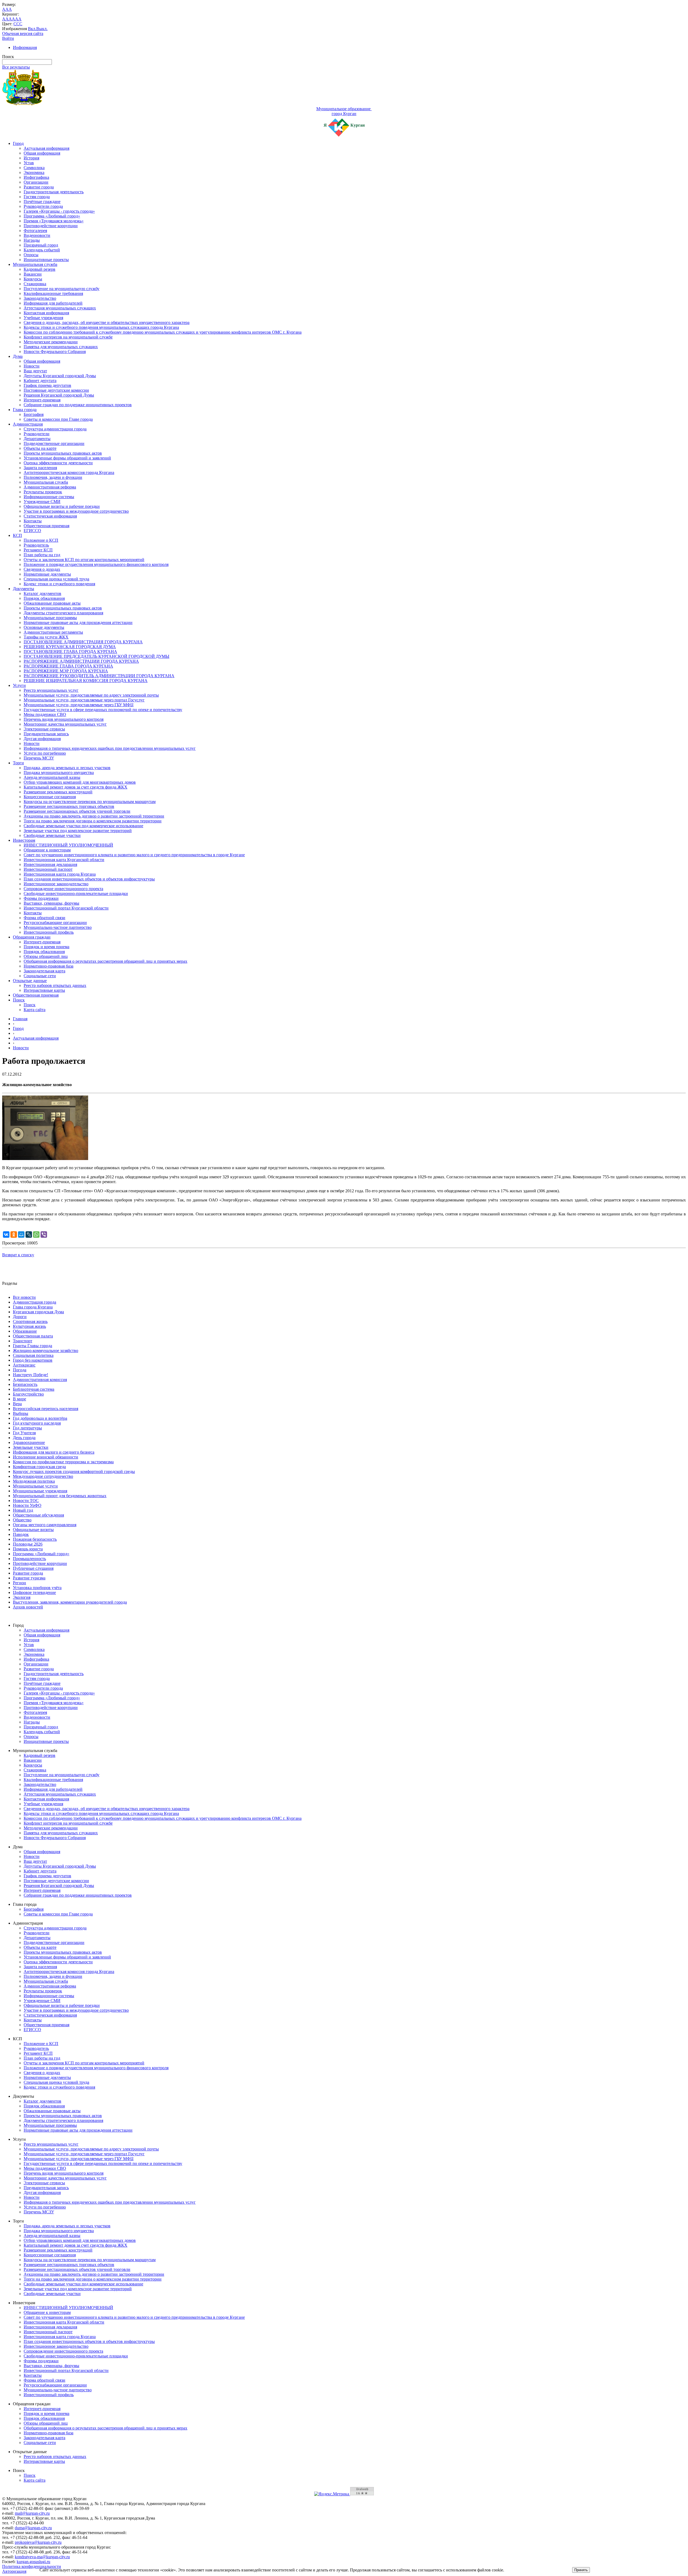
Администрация (28, 424)
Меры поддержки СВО (45, 714)
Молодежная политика (34, 1481)
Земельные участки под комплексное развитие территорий (78, 831)
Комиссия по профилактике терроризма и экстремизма (63, 1462)
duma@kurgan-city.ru (33, 2528)
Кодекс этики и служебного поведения (59, 584)
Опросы (31, 255)
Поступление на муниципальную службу (62, 289)
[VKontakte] (6, 1235)
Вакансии (33, 274)
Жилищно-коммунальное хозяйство (46, 1351)
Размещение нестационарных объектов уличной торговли (77, 811)
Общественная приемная (46, 526)
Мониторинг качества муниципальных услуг (65, 724)
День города (24, 1438)
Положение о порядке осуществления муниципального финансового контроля (96, 564)
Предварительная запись (46, 734)
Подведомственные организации (54, 443)
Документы (24, 589)
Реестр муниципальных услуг (51, 690)
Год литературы (27, 1428)
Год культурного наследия (37, 1423)
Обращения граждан (32, 937)
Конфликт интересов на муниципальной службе (68, 337)
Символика (34, 168)
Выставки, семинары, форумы (51, 903)
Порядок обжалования (44, 598)
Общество (22, 1520)
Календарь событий (42, 250)
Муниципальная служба (35, 264)
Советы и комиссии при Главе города (58, 419)
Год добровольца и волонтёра (40, 1418)
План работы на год (42, 555)
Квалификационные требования (53, 293)
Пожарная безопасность (35, 1539)
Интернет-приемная (42, 400)
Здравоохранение (29, 1442)
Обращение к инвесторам (47, 850)
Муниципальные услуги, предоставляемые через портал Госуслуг (84, 700)
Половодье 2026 (28, 1544)
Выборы (21, 1413)
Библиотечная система (34, 1389)
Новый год (23, 1510)
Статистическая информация (50, 516)
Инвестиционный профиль (49, 932)
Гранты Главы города (33, 1346)
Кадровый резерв (40, 269)
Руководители (37, 434)
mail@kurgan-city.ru (32, 2513)
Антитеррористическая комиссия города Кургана (69, 472)
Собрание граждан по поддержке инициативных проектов (78, 405)
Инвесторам (24, 840)
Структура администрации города (55, 429)
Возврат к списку (18, 1255)
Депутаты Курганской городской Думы (60, 376)
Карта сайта (35, 1010)
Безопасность (25, 1384)
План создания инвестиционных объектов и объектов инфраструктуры (89, 879)
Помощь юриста (28, 1549)
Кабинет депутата (40, 381)
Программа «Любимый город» (52, 216)
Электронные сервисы (44, 729)
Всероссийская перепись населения (46, 1409)
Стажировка (35, 284)
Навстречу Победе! (31, 1375)
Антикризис (24, 1365)
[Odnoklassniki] (14, 1235)
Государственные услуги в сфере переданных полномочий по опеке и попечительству (103, 710)
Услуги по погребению (45, 753)
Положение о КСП (41, 540)
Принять (581, 2570)
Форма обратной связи (44, 918)
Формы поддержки (41, 898)
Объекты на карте (40, 448)
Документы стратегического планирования (63, 613)
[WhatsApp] (36, 1235)
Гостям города (37, 197)
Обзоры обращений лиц (46, 956)
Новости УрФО (27, 1505)
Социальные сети (40, 976)
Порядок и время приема (46, 947)
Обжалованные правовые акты (52, 603)
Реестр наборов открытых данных (55, 985)
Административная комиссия (40, 1380)
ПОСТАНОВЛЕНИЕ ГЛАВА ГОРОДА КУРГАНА (70, 652)
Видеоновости (37, 235)
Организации (36, 182)
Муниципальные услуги (35, 1486)
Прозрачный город (41, 245)
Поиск (19, 1000)
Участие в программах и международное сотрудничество (76, 511)
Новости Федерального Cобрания (55, 352)
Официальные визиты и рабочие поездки (62, 506)
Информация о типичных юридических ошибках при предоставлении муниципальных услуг (110, 748)
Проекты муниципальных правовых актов (63, 453)
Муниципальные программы (50, 618)
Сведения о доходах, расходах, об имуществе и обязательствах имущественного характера (107, 322)
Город (18, 143)
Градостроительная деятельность (54, 192)
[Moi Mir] (21, 1235)
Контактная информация (46, 313)
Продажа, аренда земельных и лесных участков (67, 768)
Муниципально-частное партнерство (58, 927)
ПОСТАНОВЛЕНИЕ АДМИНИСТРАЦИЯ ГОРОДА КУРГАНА (83, 642)
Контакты (33, 521)
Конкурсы (33, 279)
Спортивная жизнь (30, 1321)
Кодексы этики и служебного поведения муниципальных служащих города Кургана (101, 327)
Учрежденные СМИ (42, 502)
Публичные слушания (33, 1568)
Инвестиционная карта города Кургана (60, 874)
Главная (20, 1019)
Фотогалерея (35, 231)
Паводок (21, 1534)
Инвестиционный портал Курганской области (66, 908)
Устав (29, 163)
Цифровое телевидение (34, 1592)
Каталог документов (42, 593)
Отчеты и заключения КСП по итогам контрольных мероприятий (84, 560)
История (31, 158)
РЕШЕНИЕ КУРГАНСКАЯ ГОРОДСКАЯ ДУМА (70, 647)
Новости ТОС (26, 1501)
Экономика (34, 172)
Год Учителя (24, 1433)
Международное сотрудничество (43, 1476)
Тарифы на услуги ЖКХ (46, 637)
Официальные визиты (33, 1530)
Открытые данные (30, 981)
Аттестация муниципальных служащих (60, 308)
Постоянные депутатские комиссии (56, 390)
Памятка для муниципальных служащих (61, 347)
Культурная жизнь (29, 1326)
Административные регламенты (53, 632)
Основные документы (44, 627)
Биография (34, 414)
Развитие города (39, 187)
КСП (17, 535)
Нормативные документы (47, 574)
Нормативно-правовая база (49, 966)
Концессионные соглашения (50, 797)
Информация (25, 47)
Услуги (19, 685)
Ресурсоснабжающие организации (55, 923)
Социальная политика (33, 1355)
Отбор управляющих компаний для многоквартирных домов (80, 782)
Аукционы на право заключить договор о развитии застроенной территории (94, 816)
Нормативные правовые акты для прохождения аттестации (78, 622)
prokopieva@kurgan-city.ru (38, 2542)
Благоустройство (28, 1394)
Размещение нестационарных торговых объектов (69, 806)
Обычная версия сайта (23, 33)
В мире (19, 1399)
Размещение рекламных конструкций (58, 792)
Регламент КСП (38, 550)
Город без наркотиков (33, 1360)
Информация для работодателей (53, 303)
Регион (19, 1583)
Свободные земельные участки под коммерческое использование (83, 826)
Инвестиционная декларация (50, 864)
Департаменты (37, 439)
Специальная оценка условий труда (56, 579)
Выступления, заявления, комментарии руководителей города (70, 1602)
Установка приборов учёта (37, 1588)
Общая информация (42, 153)
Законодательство (40, 298)
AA (5, 19)
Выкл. (42, 29)
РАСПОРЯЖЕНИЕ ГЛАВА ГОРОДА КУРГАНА (68, 666)
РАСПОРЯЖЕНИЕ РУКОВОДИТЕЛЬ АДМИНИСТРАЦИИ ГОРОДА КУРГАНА (99, 676)
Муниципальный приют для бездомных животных (60, 1496)
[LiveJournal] (29, 1235)
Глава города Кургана (33, 1307)
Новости (32, 366)
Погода (20, 1370)
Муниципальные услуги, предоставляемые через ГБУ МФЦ (79, 705)
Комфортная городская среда (39, 1467)
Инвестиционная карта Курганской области (64, 860)
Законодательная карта (44, 971)
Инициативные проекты (46, 260)
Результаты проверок (43, 492)
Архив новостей (28, 1607)
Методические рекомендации (51, 342)
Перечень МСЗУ (39, 758)
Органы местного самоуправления (45, 1525)
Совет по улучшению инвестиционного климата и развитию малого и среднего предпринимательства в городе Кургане (134, 855)
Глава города (25, 410)
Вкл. (32, 29)
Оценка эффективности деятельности (58, 463)
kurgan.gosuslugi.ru (33, 2562)
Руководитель (36, 545)
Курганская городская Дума (38, 1312)
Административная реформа (50, 487)
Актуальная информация (46, 148)
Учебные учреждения (43, 318)
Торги (18, 763)
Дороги (20, 1317)
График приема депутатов (47, 385)
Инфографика (36, 177)
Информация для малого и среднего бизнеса (54, 1452)
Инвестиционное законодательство (56, 884)
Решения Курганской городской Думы (59, 395)
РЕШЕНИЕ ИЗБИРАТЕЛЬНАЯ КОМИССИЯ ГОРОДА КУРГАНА (86, 681)
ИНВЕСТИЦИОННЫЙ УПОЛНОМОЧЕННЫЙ (68, 845)
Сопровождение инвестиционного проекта (63, 889)
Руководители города (43, 206)
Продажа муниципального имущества (59, 773)
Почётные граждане (42, 201)
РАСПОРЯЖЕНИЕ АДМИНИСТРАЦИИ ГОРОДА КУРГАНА (81, 661)
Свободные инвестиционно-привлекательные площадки (76, 893)
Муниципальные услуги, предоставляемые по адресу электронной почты (91, 695)
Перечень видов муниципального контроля (64, 719)
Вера (17, 1404)
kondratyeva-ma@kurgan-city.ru (42, 2557)
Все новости (24, 1297)
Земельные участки (31, 1447)
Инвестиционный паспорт (48, 869)
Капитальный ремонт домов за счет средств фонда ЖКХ (76, 787)
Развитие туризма (29, 1578)
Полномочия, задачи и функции (53, 477)
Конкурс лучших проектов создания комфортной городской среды (74, 1471)
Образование (25, 1331)
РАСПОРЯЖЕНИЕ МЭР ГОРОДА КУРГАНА (66, 671)
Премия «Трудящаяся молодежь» (54, 221)
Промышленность (29, 1559)
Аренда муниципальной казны (52, 777)
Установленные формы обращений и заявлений (67, 458)
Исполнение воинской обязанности (46, 1457)
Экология (22, 1597)
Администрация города (35, 1302)
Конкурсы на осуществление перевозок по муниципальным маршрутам (90, 802)
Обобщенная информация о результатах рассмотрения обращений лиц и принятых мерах (105, 961)
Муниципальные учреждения (40, 1491)
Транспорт (23, 1341)
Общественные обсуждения (38, 1515)
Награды (32, 240)
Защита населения (40, 468)
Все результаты (16, 67)
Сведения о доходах (42, 569)
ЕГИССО (32, 531)
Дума (18, 356)
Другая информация (42, 739)
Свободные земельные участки (52, 835)
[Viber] (44, 1235)
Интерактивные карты (44, 990)
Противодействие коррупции (51, 226)
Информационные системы (49, 497)
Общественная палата (33, 1336)
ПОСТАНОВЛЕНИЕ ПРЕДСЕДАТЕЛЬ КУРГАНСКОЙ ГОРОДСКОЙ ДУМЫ (96, 656)
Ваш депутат (35, 371)
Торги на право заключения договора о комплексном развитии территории (93, 821)
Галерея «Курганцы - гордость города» (59, 211)
